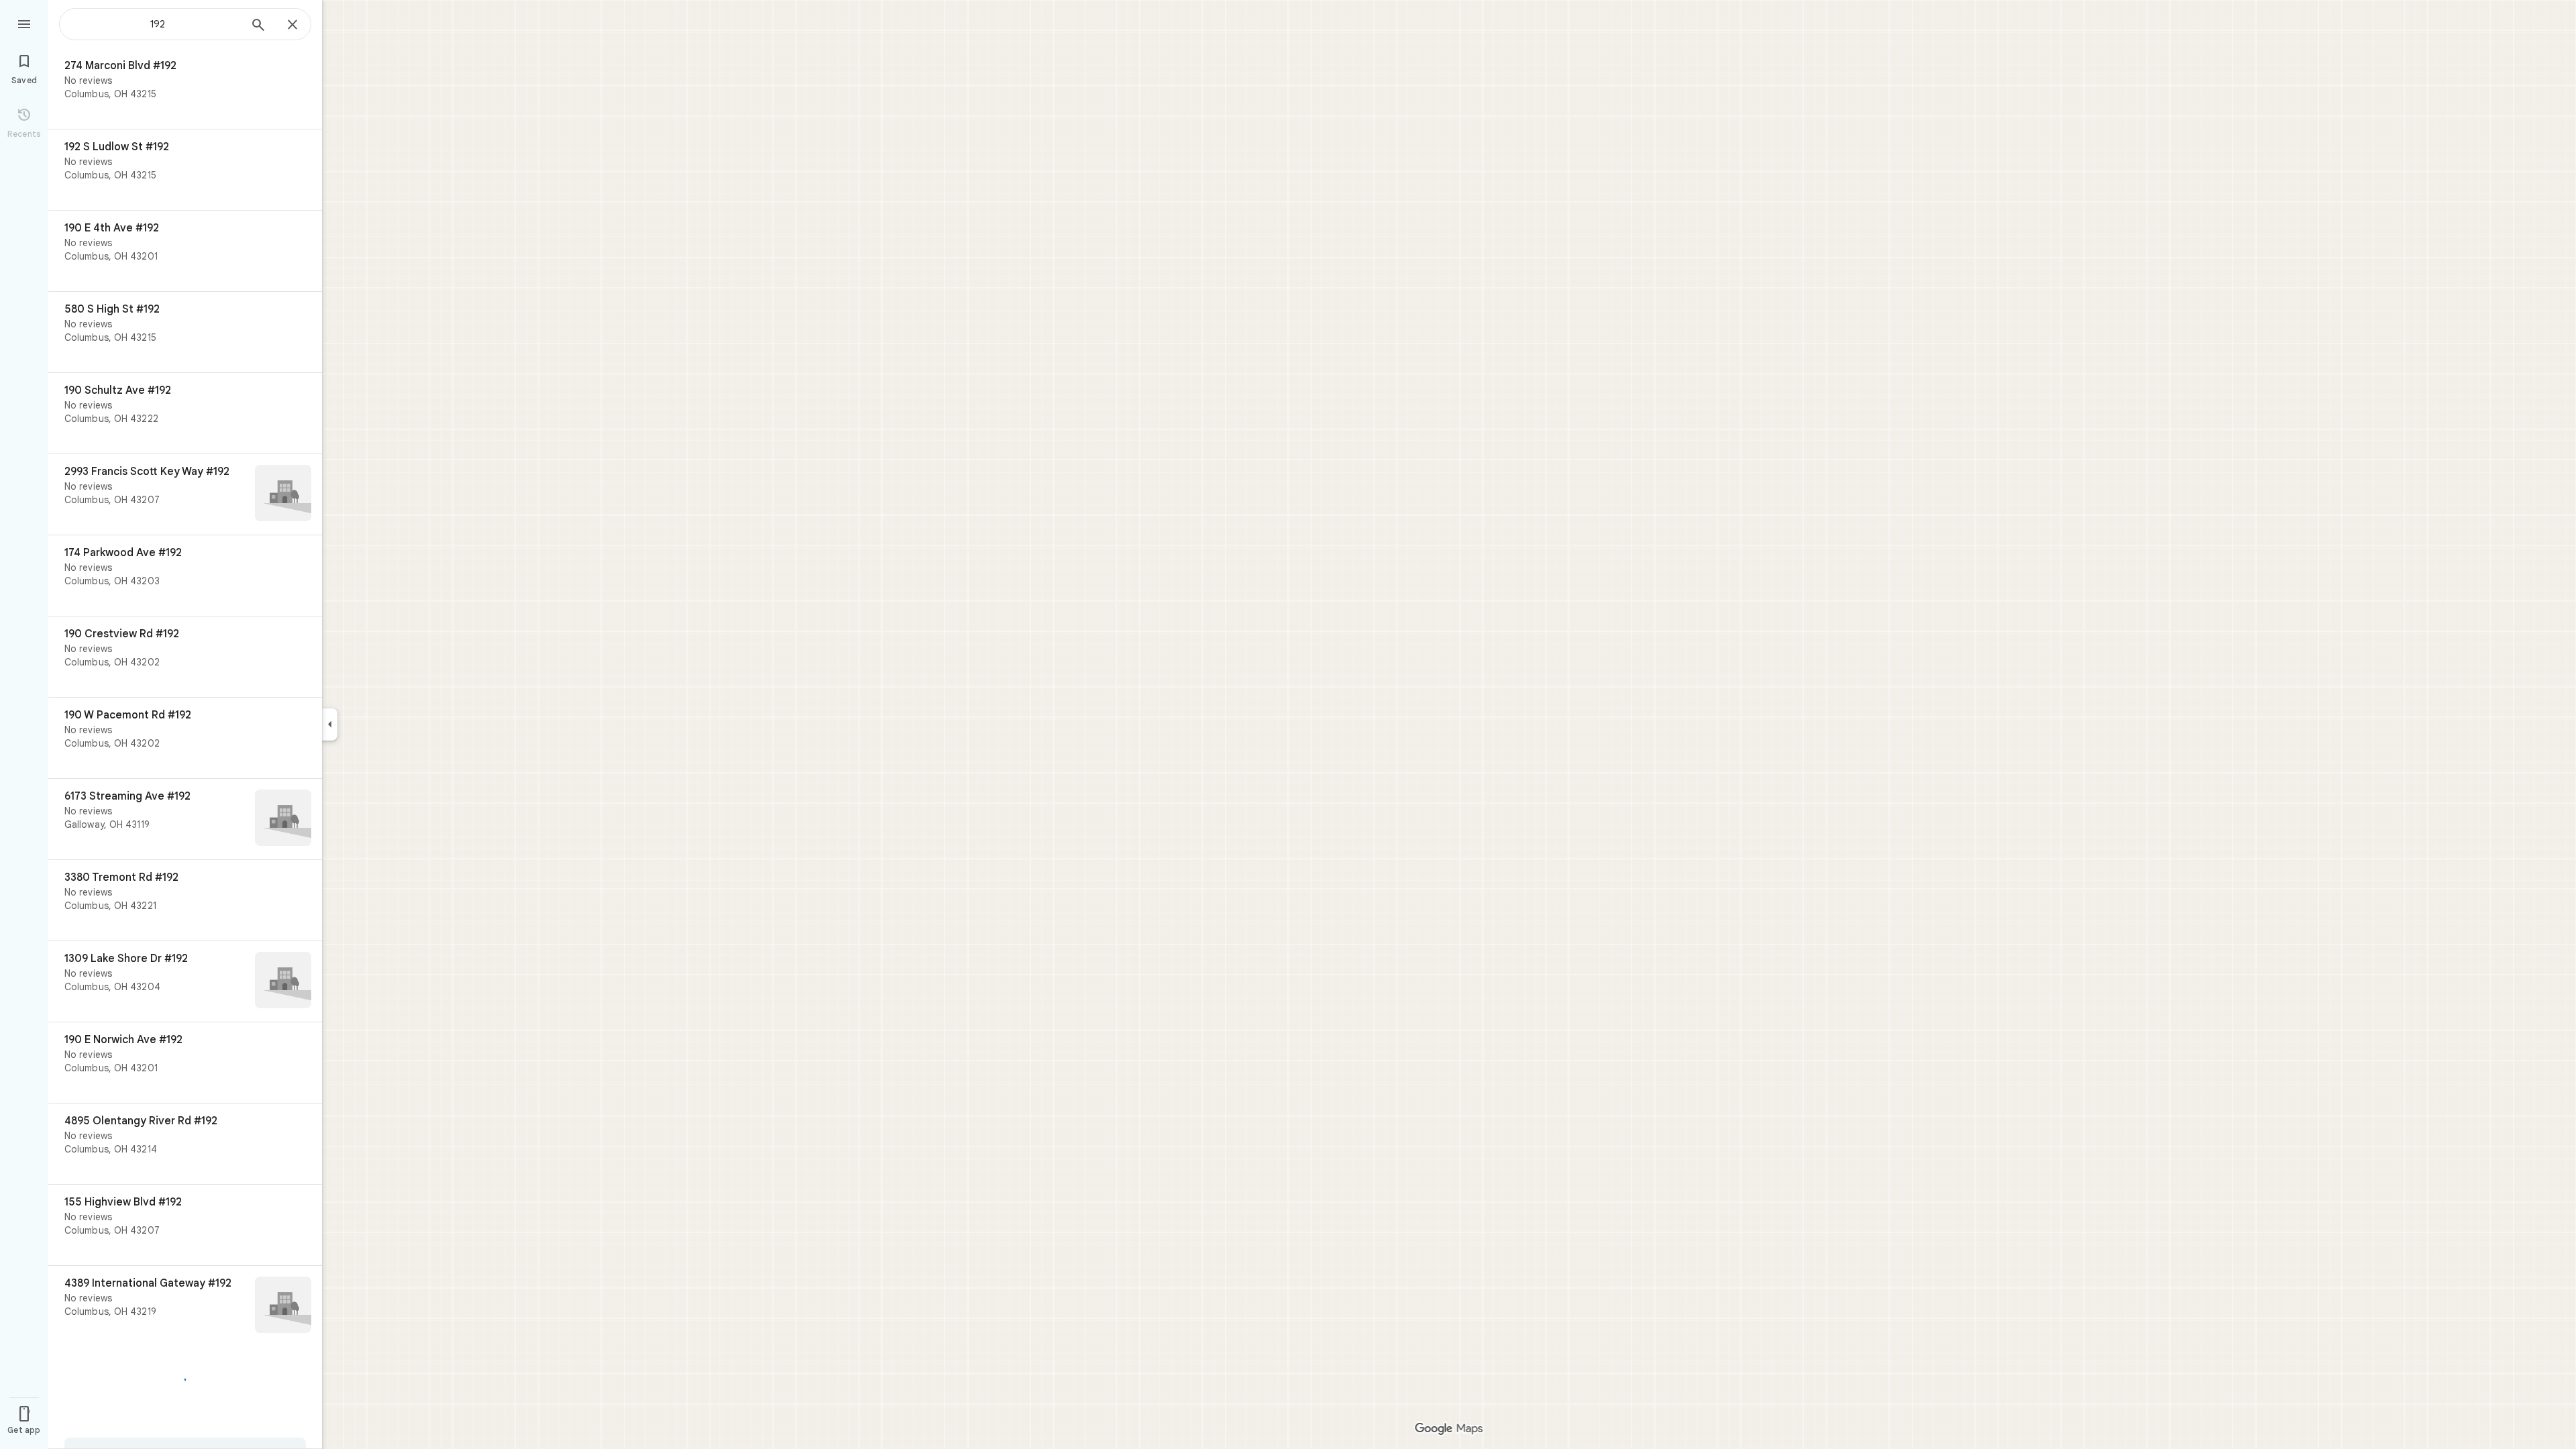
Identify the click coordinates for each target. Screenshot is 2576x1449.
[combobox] (158, 24)
